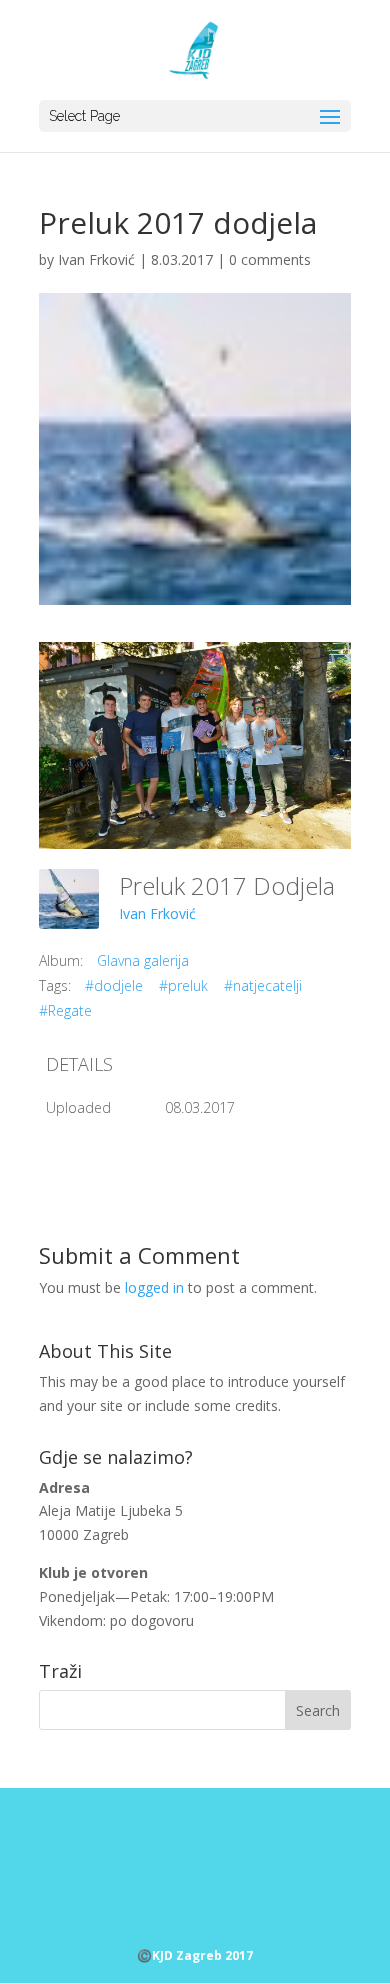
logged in (154, 1287)
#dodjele (114, 985)
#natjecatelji (263, 985)
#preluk (183, 985)
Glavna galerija (143, 960)
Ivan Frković (96, 259)
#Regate (65, 1010)
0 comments (270, 259)
